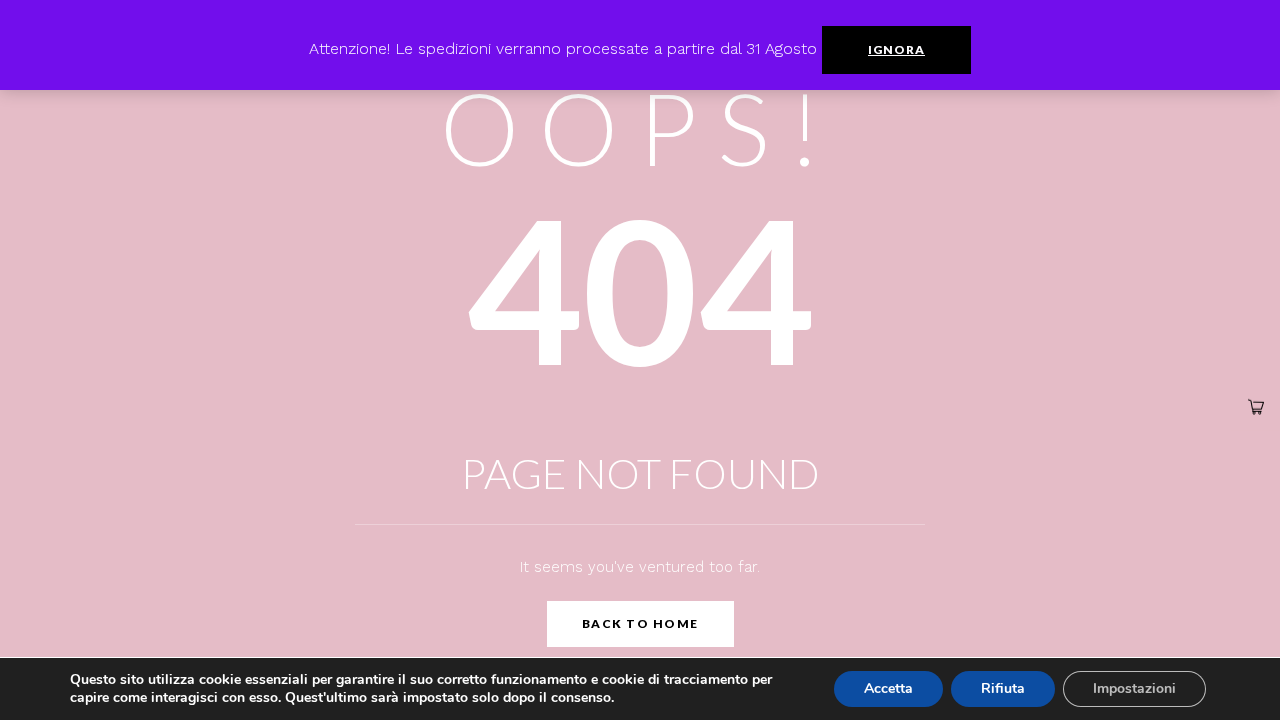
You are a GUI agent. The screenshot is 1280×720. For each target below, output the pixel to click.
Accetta (888, 688)
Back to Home (640, 623)
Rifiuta (1003, 688)
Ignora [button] (896, 49)
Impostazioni (1134, 688)
